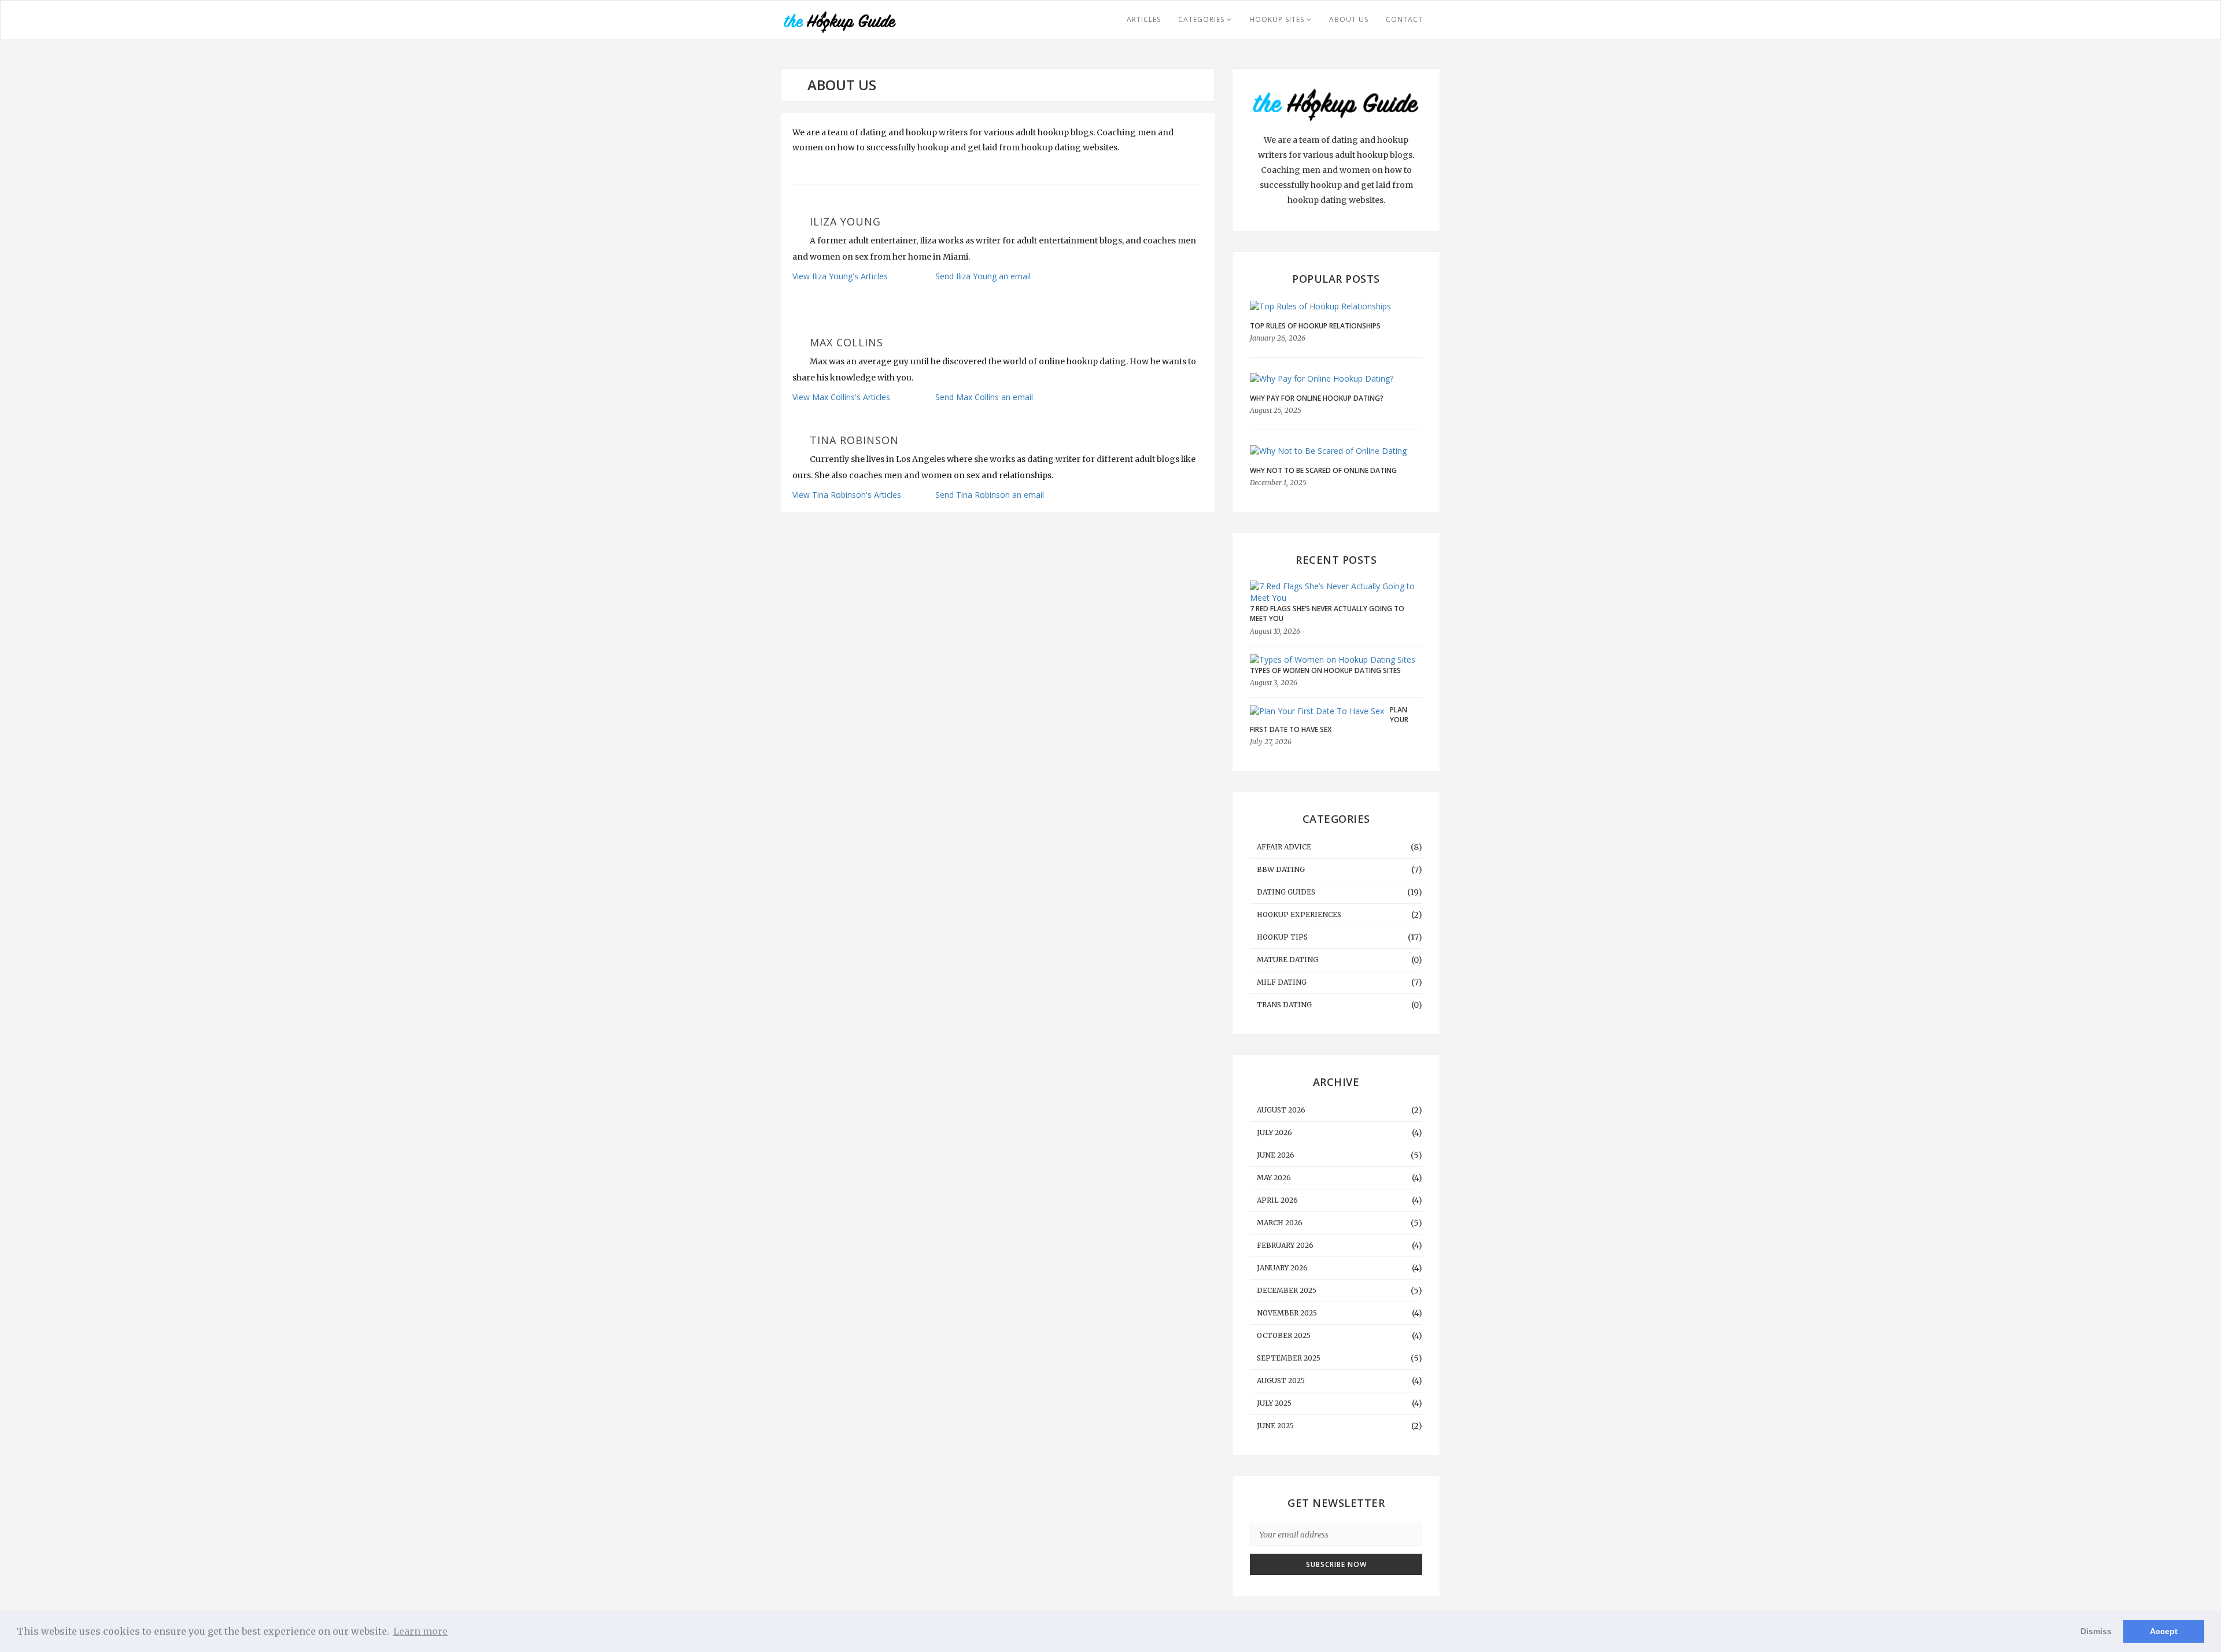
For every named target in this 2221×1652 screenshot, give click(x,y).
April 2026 (1277, 1200)
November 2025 (1287, 1313)
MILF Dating (1282, 982)
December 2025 (1287, 1290)
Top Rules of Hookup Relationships (1315, 326)
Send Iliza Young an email (983, 276)
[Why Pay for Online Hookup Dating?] (1336, 378)
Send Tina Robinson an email (990, 495)
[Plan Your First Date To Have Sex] (1317, 711)
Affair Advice (1284, 847)
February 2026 (1285, 1245)
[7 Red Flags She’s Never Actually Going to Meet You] (1333, 592)
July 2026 (1274, 1132)
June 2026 (1276, 1155)
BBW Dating (1281, 869)
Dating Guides (1286, 892)
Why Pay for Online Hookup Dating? (1317, 398)
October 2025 (1284, 1335)
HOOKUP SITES (1278, 19)
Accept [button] (2164, 1631)
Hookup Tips (1282, 937)
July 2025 (1274, 1403)
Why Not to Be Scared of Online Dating (1323, 470)
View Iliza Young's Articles (840, 276)
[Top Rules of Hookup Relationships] (1336, 306)
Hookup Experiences (1299, 914)
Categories (1202, 19)
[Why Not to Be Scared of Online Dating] (1336, 451)
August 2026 (1281, 1110)
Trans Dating (1284, 1005)
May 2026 (1274, 1178)
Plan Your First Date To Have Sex (1329, 720)
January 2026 (1282, 1268)
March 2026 (1280, 1223)
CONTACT (1404, 19)
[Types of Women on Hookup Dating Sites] (1333, 659)
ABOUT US (1349, 19)
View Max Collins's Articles (841, 397)
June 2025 (1275, 1426)
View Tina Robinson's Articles (847, 495)
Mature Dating (1287, 960)
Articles (1144, 19)
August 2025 (1281, 1381)
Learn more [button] (420, 1631)
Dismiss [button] (2096, 1631)
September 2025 (1289, 1358)
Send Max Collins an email (984, 397)
